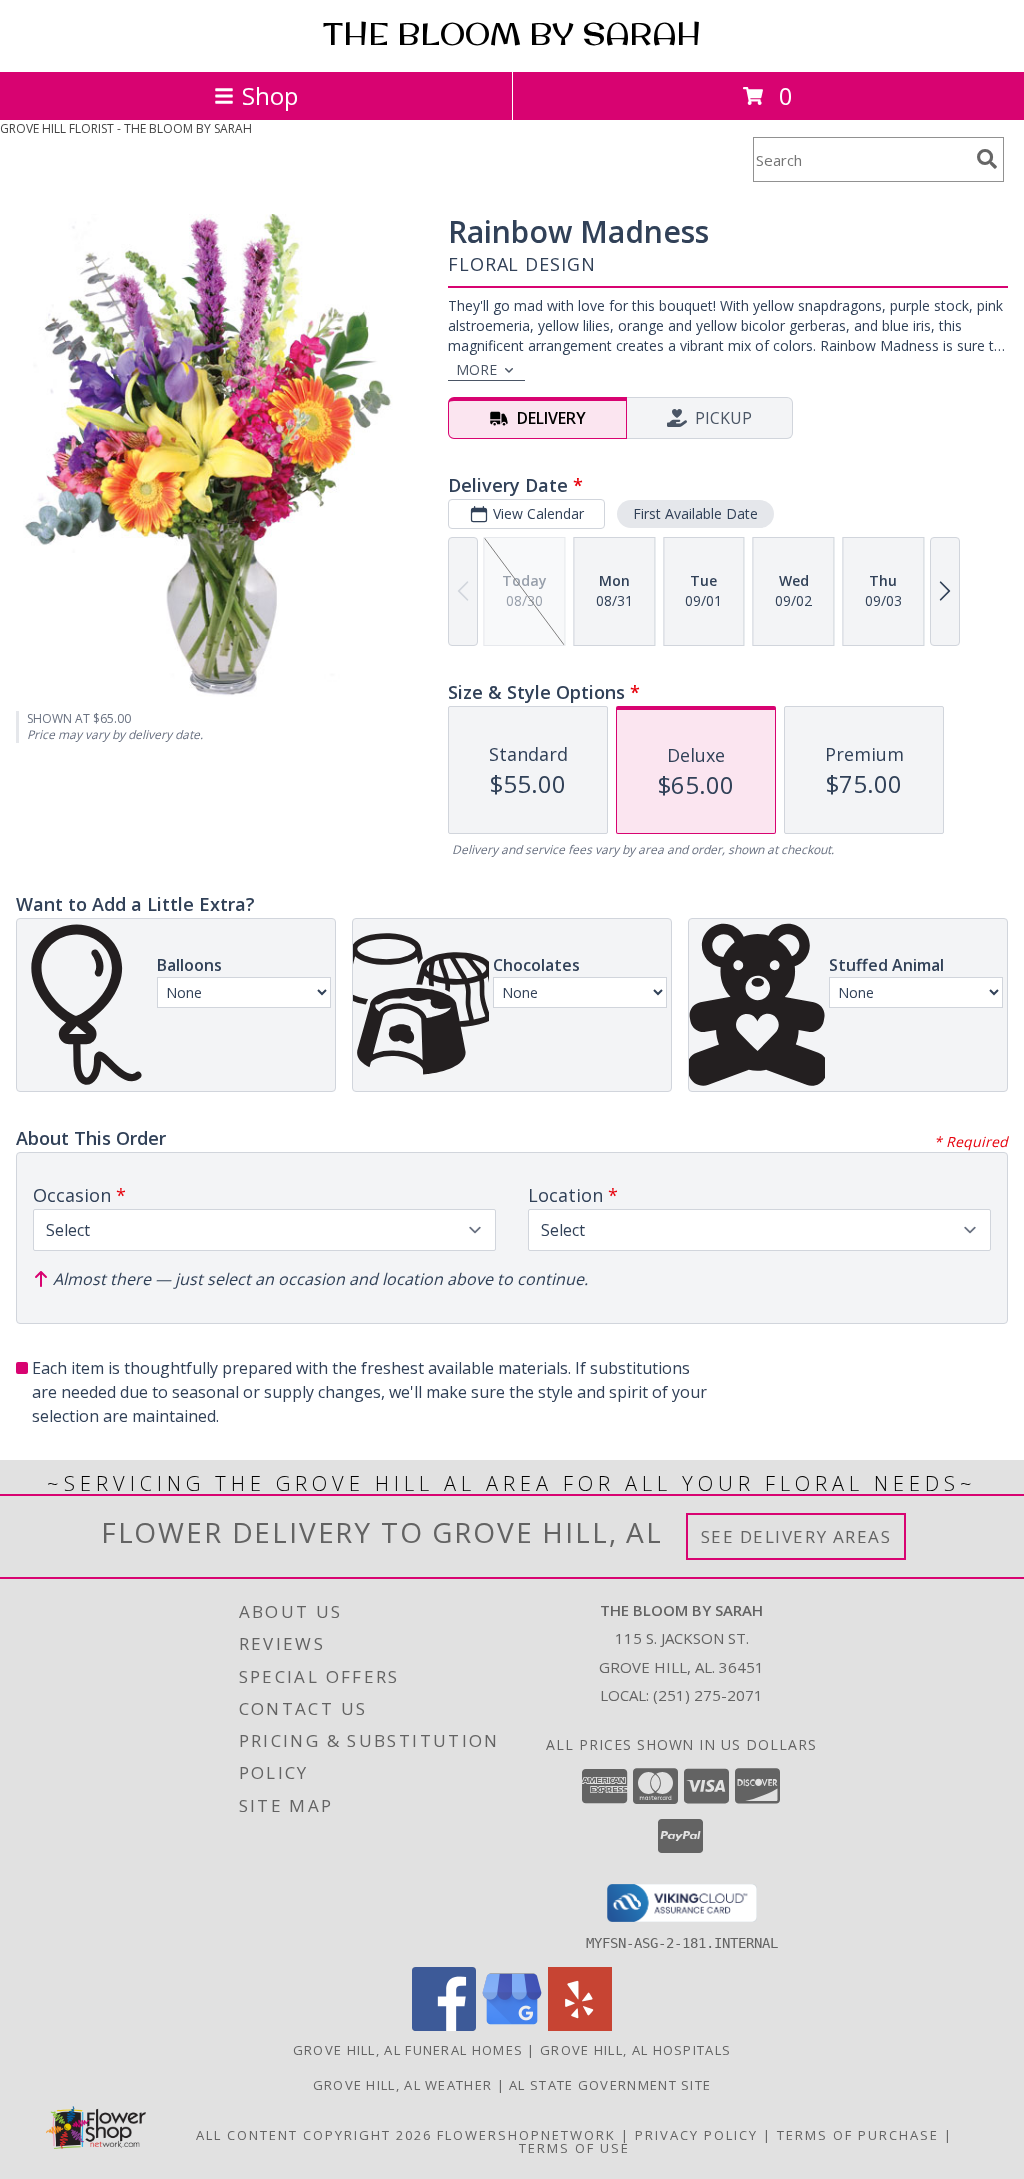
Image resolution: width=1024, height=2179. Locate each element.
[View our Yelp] (580, 2025)
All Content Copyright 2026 (314, 2135)
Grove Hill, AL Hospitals (635, 2050)
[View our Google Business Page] (512, 2025)
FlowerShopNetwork (526, 2135)
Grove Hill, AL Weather (403, 2085)
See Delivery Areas (796, 1536)
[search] (987, 159)
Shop (270, 95)
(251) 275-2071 (708, 1695)
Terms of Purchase (858, 2135)
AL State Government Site (610, 2085)
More (476, 369)
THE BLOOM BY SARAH (512, 34)
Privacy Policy (696, 2135)
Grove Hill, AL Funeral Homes (408, 2050)
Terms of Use (574, 2148)
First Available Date (695, 513)
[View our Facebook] (444, 2025)
